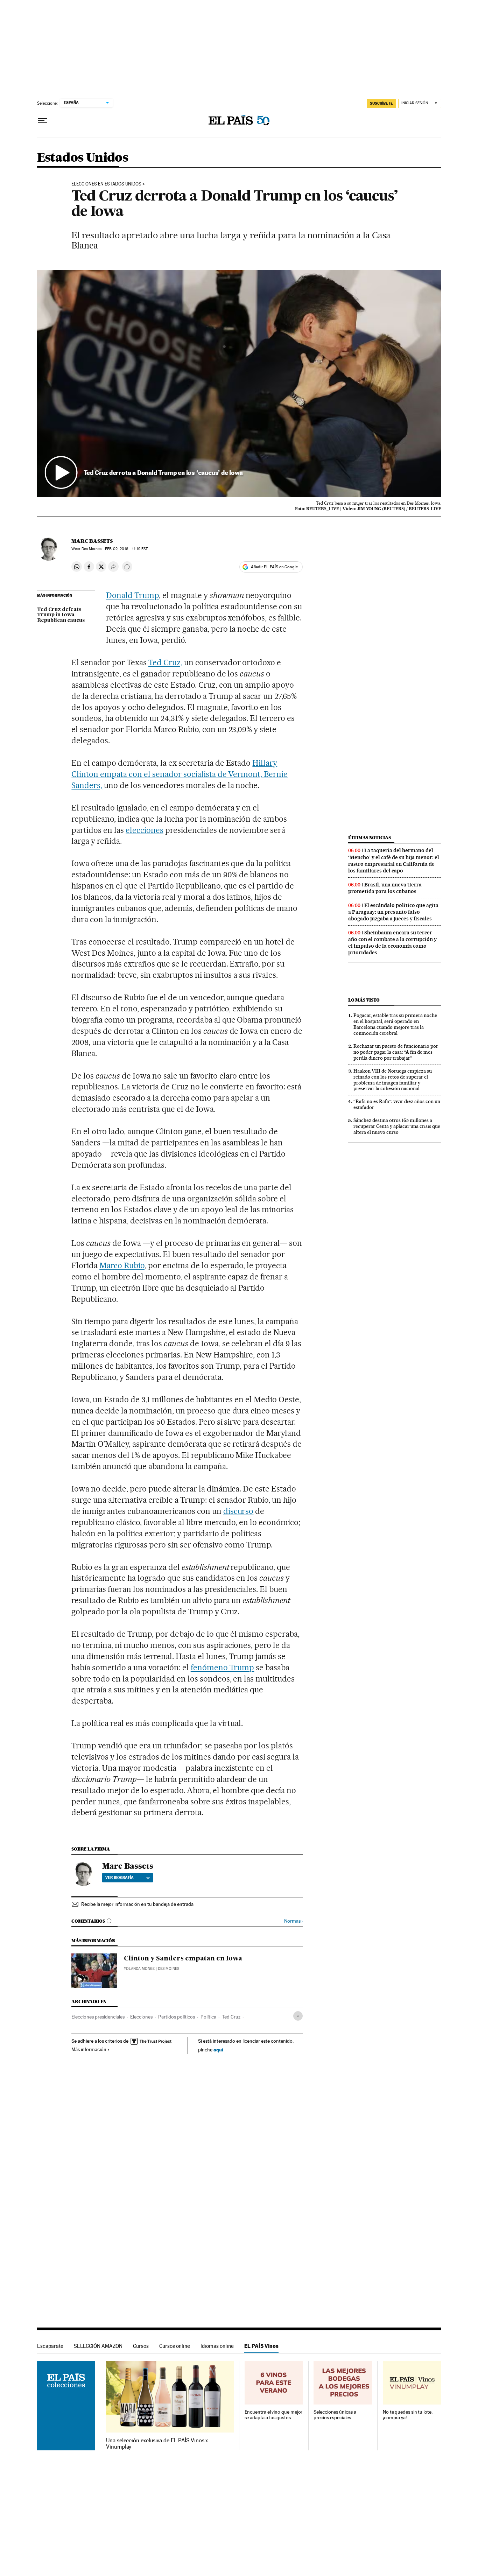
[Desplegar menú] (43, 121)
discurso (238, 1511)
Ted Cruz (231, 2017)
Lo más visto (364, 1000)
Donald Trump (132, 595)
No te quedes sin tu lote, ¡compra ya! (408, 2415)
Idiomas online (217, 2346)
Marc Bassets (92, 541)
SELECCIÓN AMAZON (98, 2346)
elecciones (145, 830)
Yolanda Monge (139, 1969)
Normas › (293, 1921)
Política (208, 2017)
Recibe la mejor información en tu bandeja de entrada (137, 1904)
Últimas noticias (370, 838)
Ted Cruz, (165, 662)
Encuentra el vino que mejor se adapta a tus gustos (274, 2415)
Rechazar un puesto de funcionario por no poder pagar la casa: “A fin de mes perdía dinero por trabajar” (396, 1052)
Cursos (141, 2346)
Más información (89, 2049)
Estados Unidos (83, 158)
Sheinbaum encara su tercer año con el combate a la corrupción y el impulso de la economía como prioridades (392, 943)
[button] (239, 384)
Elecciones (141, 2017)
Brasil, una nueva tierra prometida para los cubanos (385, 888)
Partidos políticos (177, 2017)
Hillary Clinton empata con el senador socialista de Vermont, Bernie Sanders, (180, 774)
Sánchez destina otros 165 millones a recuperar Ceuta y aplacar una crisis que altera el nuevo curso (397, 1126)
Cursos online (175, 2346)
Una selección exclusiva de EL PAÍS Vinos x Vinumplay (157, 2444)
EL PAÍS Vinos (261, 2346)
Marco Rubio (122, 1265)
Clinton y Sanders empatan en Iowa (183, 1959)
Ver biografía (119, 1877)
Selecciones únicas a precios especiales (335, 2415)
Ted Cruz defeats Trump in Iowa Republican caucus (61, 615)
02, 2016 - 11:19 (126, 549)
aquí (218, 2049)
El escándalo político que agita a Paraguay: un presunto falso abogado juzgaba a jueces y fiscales (393, 912)
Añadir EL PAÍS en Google (274, 567)
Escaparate (50, 2346)
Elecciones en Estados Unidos (106, 184)
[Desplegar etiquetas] (298, 2016)
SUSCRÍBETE (381, 103)
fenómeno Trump (223, 1668)
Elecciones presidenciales (98, 2017)
